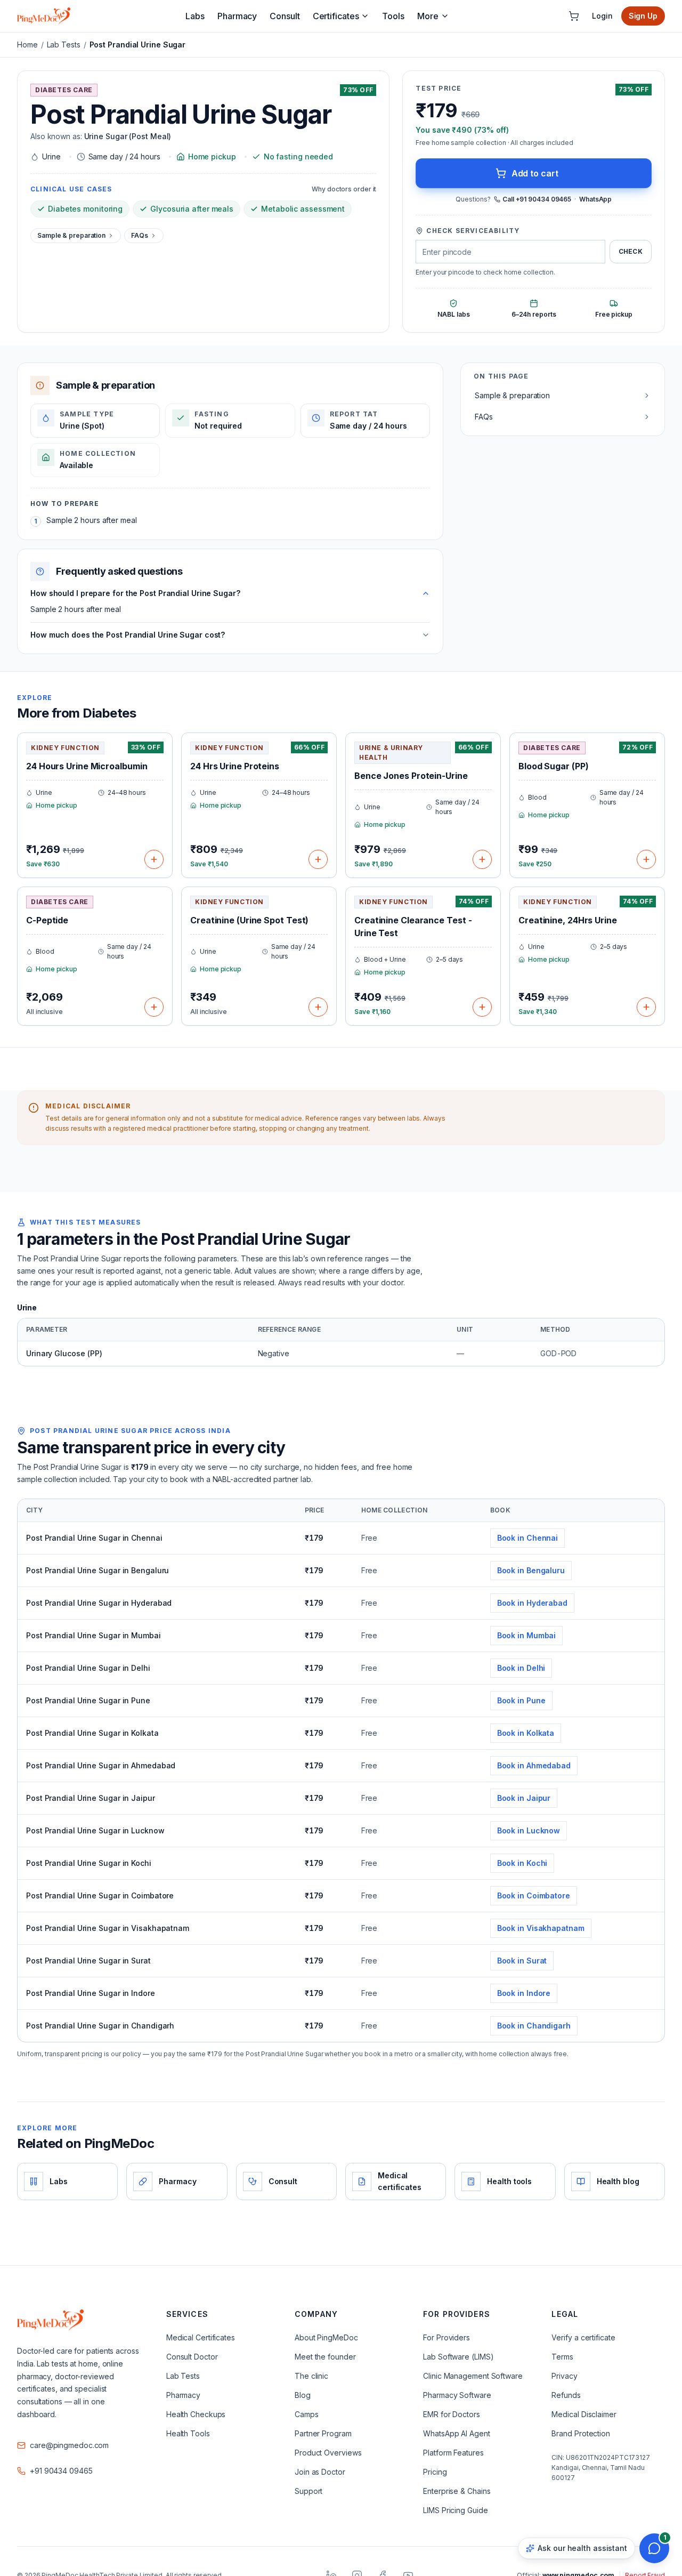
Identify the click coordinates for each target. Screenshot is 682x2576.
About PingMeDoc (326, 2337)
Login (602, 16)
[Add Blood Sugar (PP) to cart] (646, 859)
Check (631, 251)
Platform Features (453, 2453)
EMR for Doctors (452, 2414)
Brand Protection (580, 2433)
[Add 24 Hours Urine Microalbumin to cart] (154, 859)
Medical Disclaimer (584, 2414)
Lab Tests (64, 45)
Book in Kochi (522, 1863)
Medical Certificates (201, 2337)
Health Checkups (196, 2414)
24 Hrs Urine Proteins (235, 766)
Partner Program (323, 2433)
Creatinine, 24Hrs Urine (568, 920)
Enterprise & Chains (457, 2491)
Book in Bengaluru (531, 1570)
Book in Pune (521, 1700)
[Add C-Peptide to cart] (154, 1007)
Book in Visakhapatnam (541, 1928)
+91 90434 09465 (61, 2471)
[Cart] (574, 16)
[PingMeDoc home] (44, 16)
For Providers (446, 2337)
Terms (562, 2357)
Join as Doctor (320, 2472)
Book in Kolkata (526, 1733)
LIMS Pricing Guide (455, 2510)
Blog (303, 2395)
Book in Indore (524, 1993)
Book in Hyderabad (532, 1603)
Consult (285, 16)
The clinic (311, 2376)
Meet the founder (325, 2357)
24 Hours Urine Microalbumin (87, 766)
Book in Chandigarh (534, 2026)
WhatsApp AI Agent (456, 2433)
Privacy (564, 2376)
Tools (393, 16)
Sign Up (643, 16)
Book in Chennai (528, 1538)
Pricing (435, 2472)
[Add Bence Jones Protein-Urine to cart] (482, 859)
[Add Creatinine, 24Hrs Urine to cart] (646, 1007)
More (428, 16)
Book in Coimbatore (534, 1895)
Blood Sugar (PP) (553, 766)
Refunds (566, 2395)
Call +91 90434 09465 (537, 199)
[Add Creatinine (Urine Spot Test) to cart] (318, 1007)
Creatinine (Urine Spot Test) (249, 920)
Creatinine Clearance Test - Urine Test (413, 927)
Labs (195, 16)
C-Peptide (47, 920)
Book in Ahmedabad (534, 1765)
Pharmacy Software (457, 2395)
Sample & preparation (71, 235)
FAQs (140, 235)
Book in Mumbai (527, 1635)
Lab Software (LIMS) (458, 2357)
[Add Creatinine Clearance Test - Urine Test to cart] (482, 1007)
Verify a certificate (583, 2337)
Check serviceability (473, 231)
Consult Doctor (192, 2357)
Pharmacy (237, 16)
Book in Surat (522, 1961)
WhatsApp (595, 199)
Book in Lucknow (529, 1830)
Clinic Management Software (473, 2376)
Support (308, 2491)
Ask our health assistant (582, 2548)
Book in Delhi (521, 1668)
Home (27, 45)
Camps (307, 2414)
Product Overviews (328, 2453)
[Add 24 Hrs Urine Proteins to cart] (318, 859)
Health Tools (188, 2433)
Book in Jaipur (524, 1798)
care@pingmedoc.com (69, 2445)
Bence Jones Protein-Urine (411, 776)
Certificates (336, 16)
